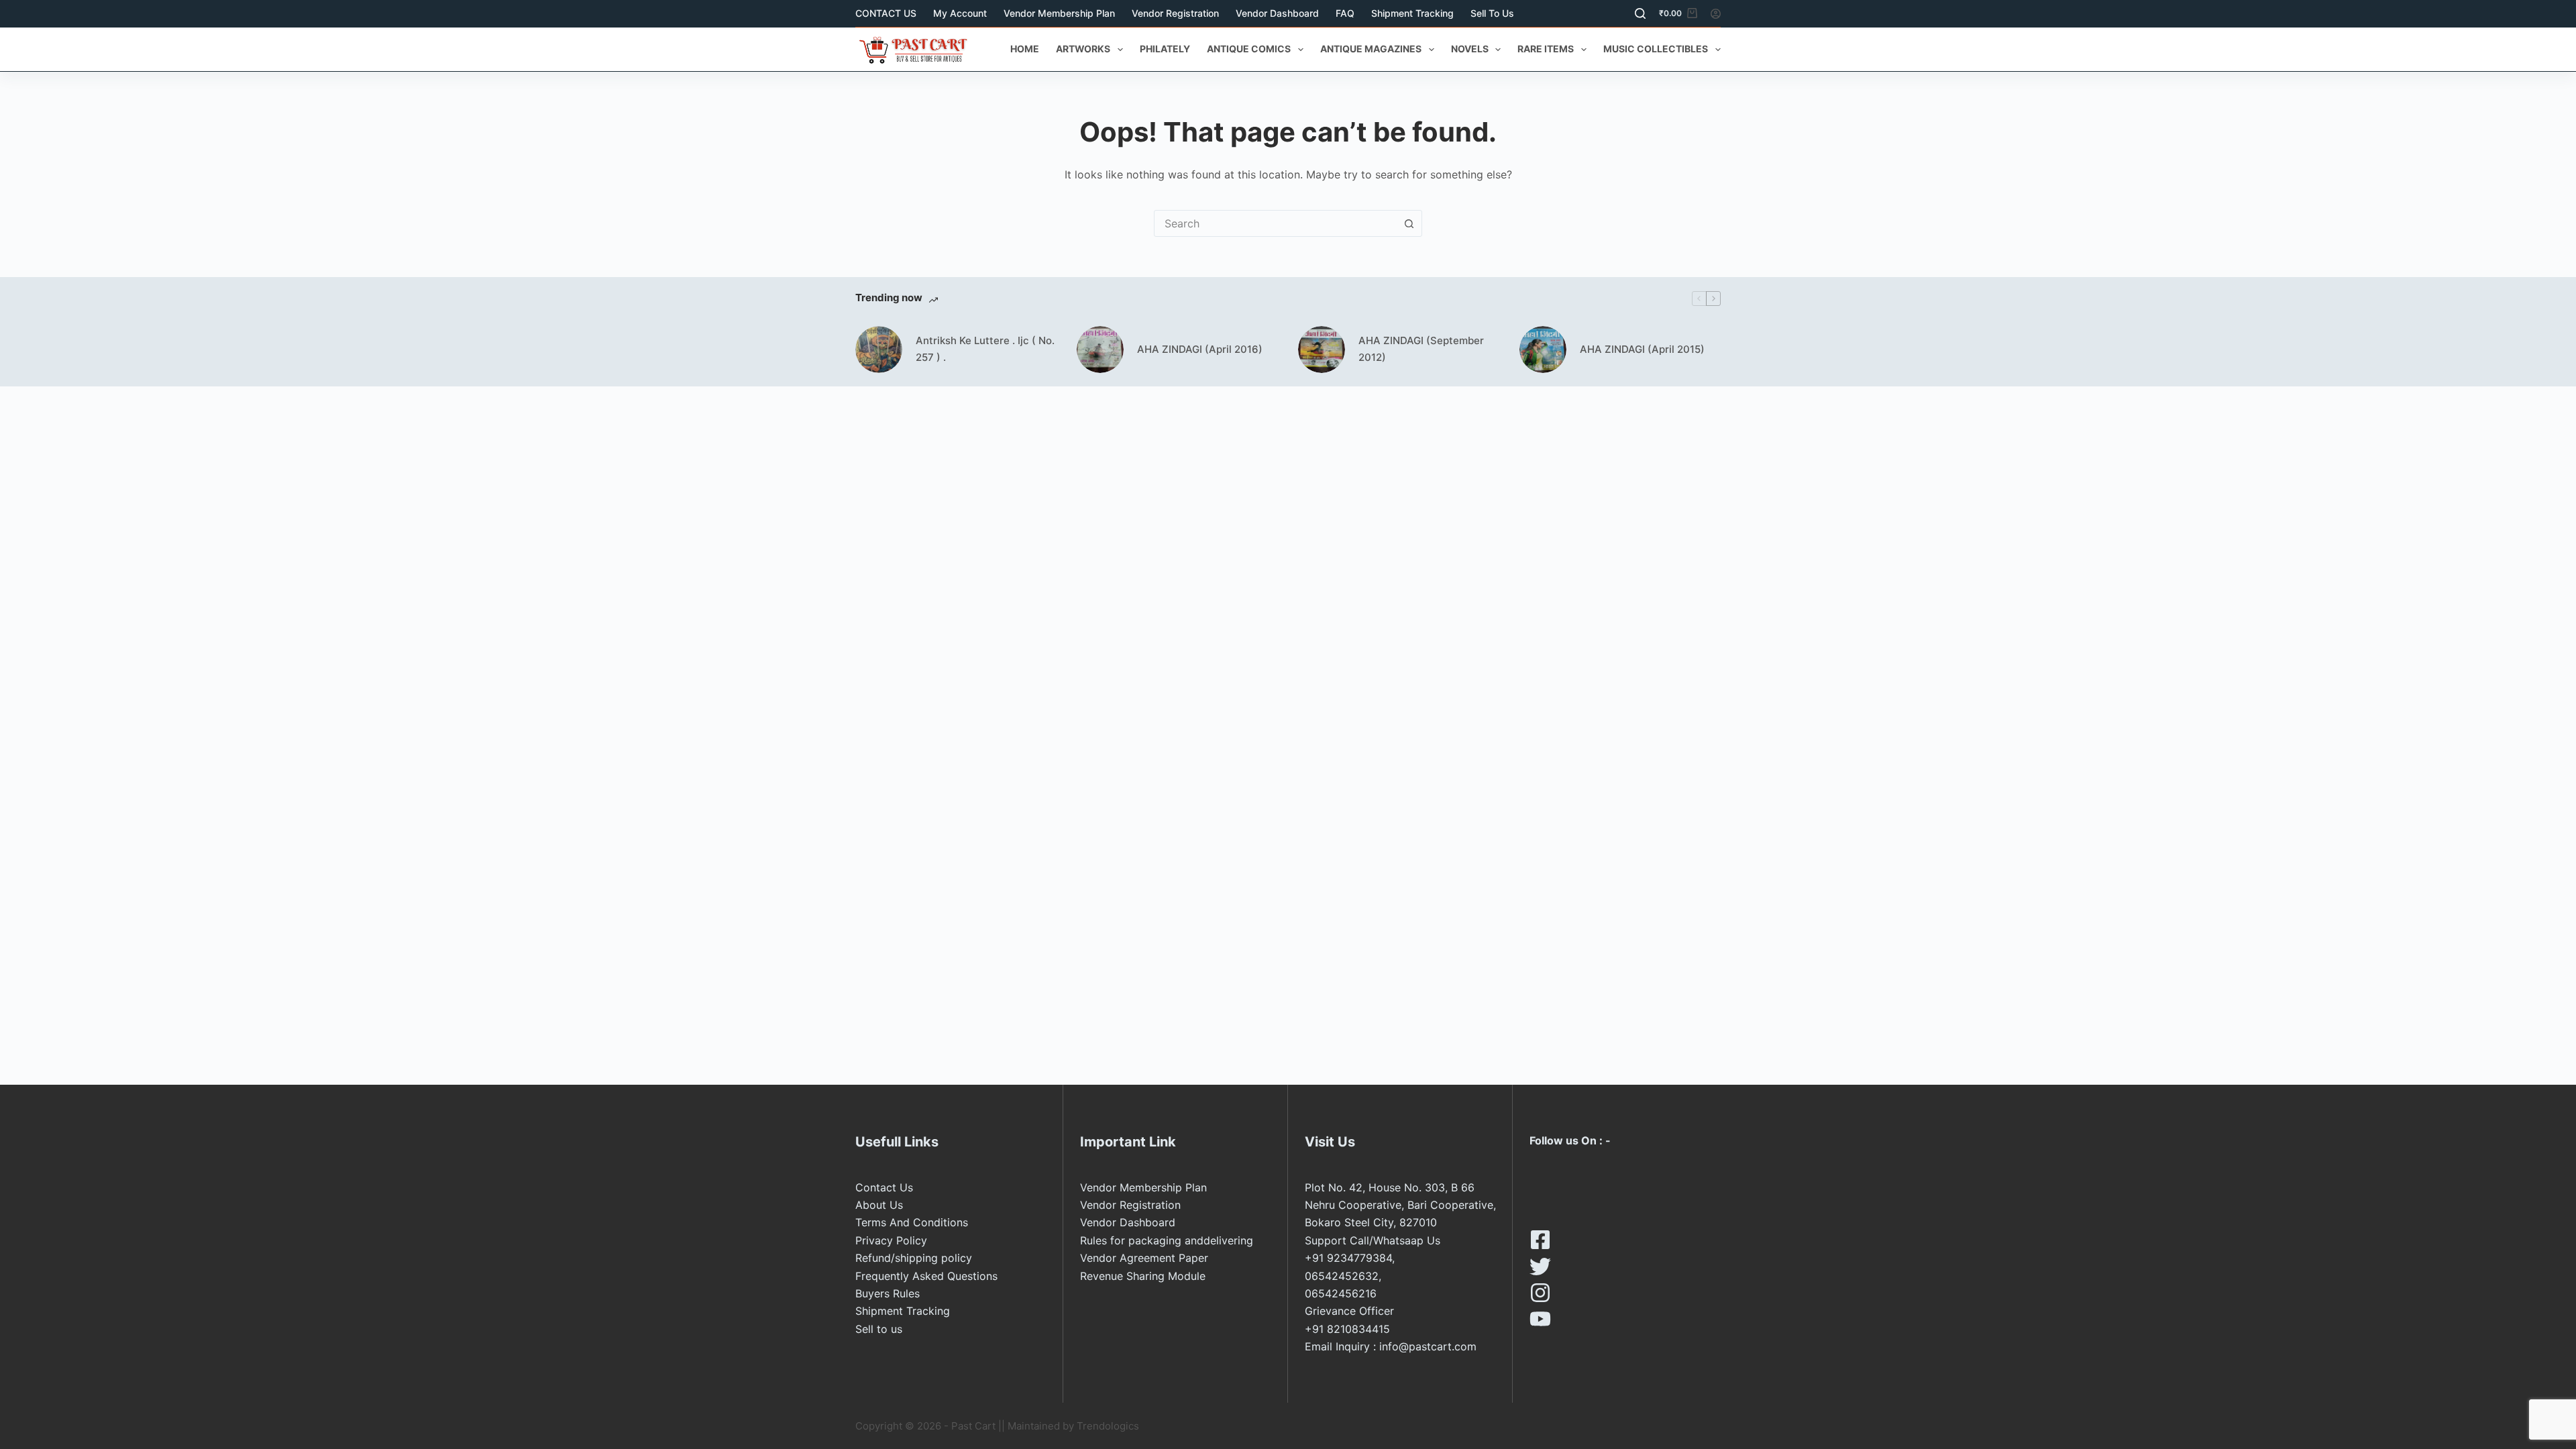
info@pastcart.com (1428, 1346)
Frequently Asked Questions (926, 1276)
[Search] (1640, 13)
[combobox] (1275, 223)
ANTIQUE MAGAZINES (1371, 49)
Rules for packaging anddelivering (1167, 1240)
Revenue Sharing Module (1143, 1276)
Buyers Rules (888, 1293)
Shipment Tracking (1412, 13)
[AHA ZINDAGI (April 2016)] (1100, 350)
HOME (1025, 49)
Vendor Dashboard (1277, 13)
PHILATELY (1165, 49)
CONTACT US (886, 13)
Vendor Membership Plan (1059, 13)
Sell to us (1492, 13)
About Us (879, 1205)
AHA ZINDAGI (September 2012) (1421, 349)
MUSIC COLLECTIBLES (1656, 49)
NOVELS (1470, 49)
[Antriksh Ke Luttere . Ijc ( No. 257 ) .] (879, 350)
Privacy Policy (891, 1240)
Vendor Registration (1175, 13)
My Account (960, 13)
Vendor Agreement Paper (1144, 1258)
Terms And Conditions (912, 1222)
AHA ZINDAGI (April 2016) (1200, 349)
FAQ (1345, 13)
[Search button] (1409, 223)
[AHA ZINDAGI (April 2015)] (1543, 350)
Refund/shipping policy (914, 1258)
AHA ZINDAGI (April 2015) (1642, 349)
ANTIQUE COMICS (1249, 49)
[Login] (1716, 14)
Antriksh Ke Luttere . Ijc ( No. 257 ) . (985, 349)
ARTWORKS (1083, 49)
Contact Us (884, 1187)
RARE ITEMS (1546, 49)
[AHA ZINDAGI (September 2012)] (1322, 350)
